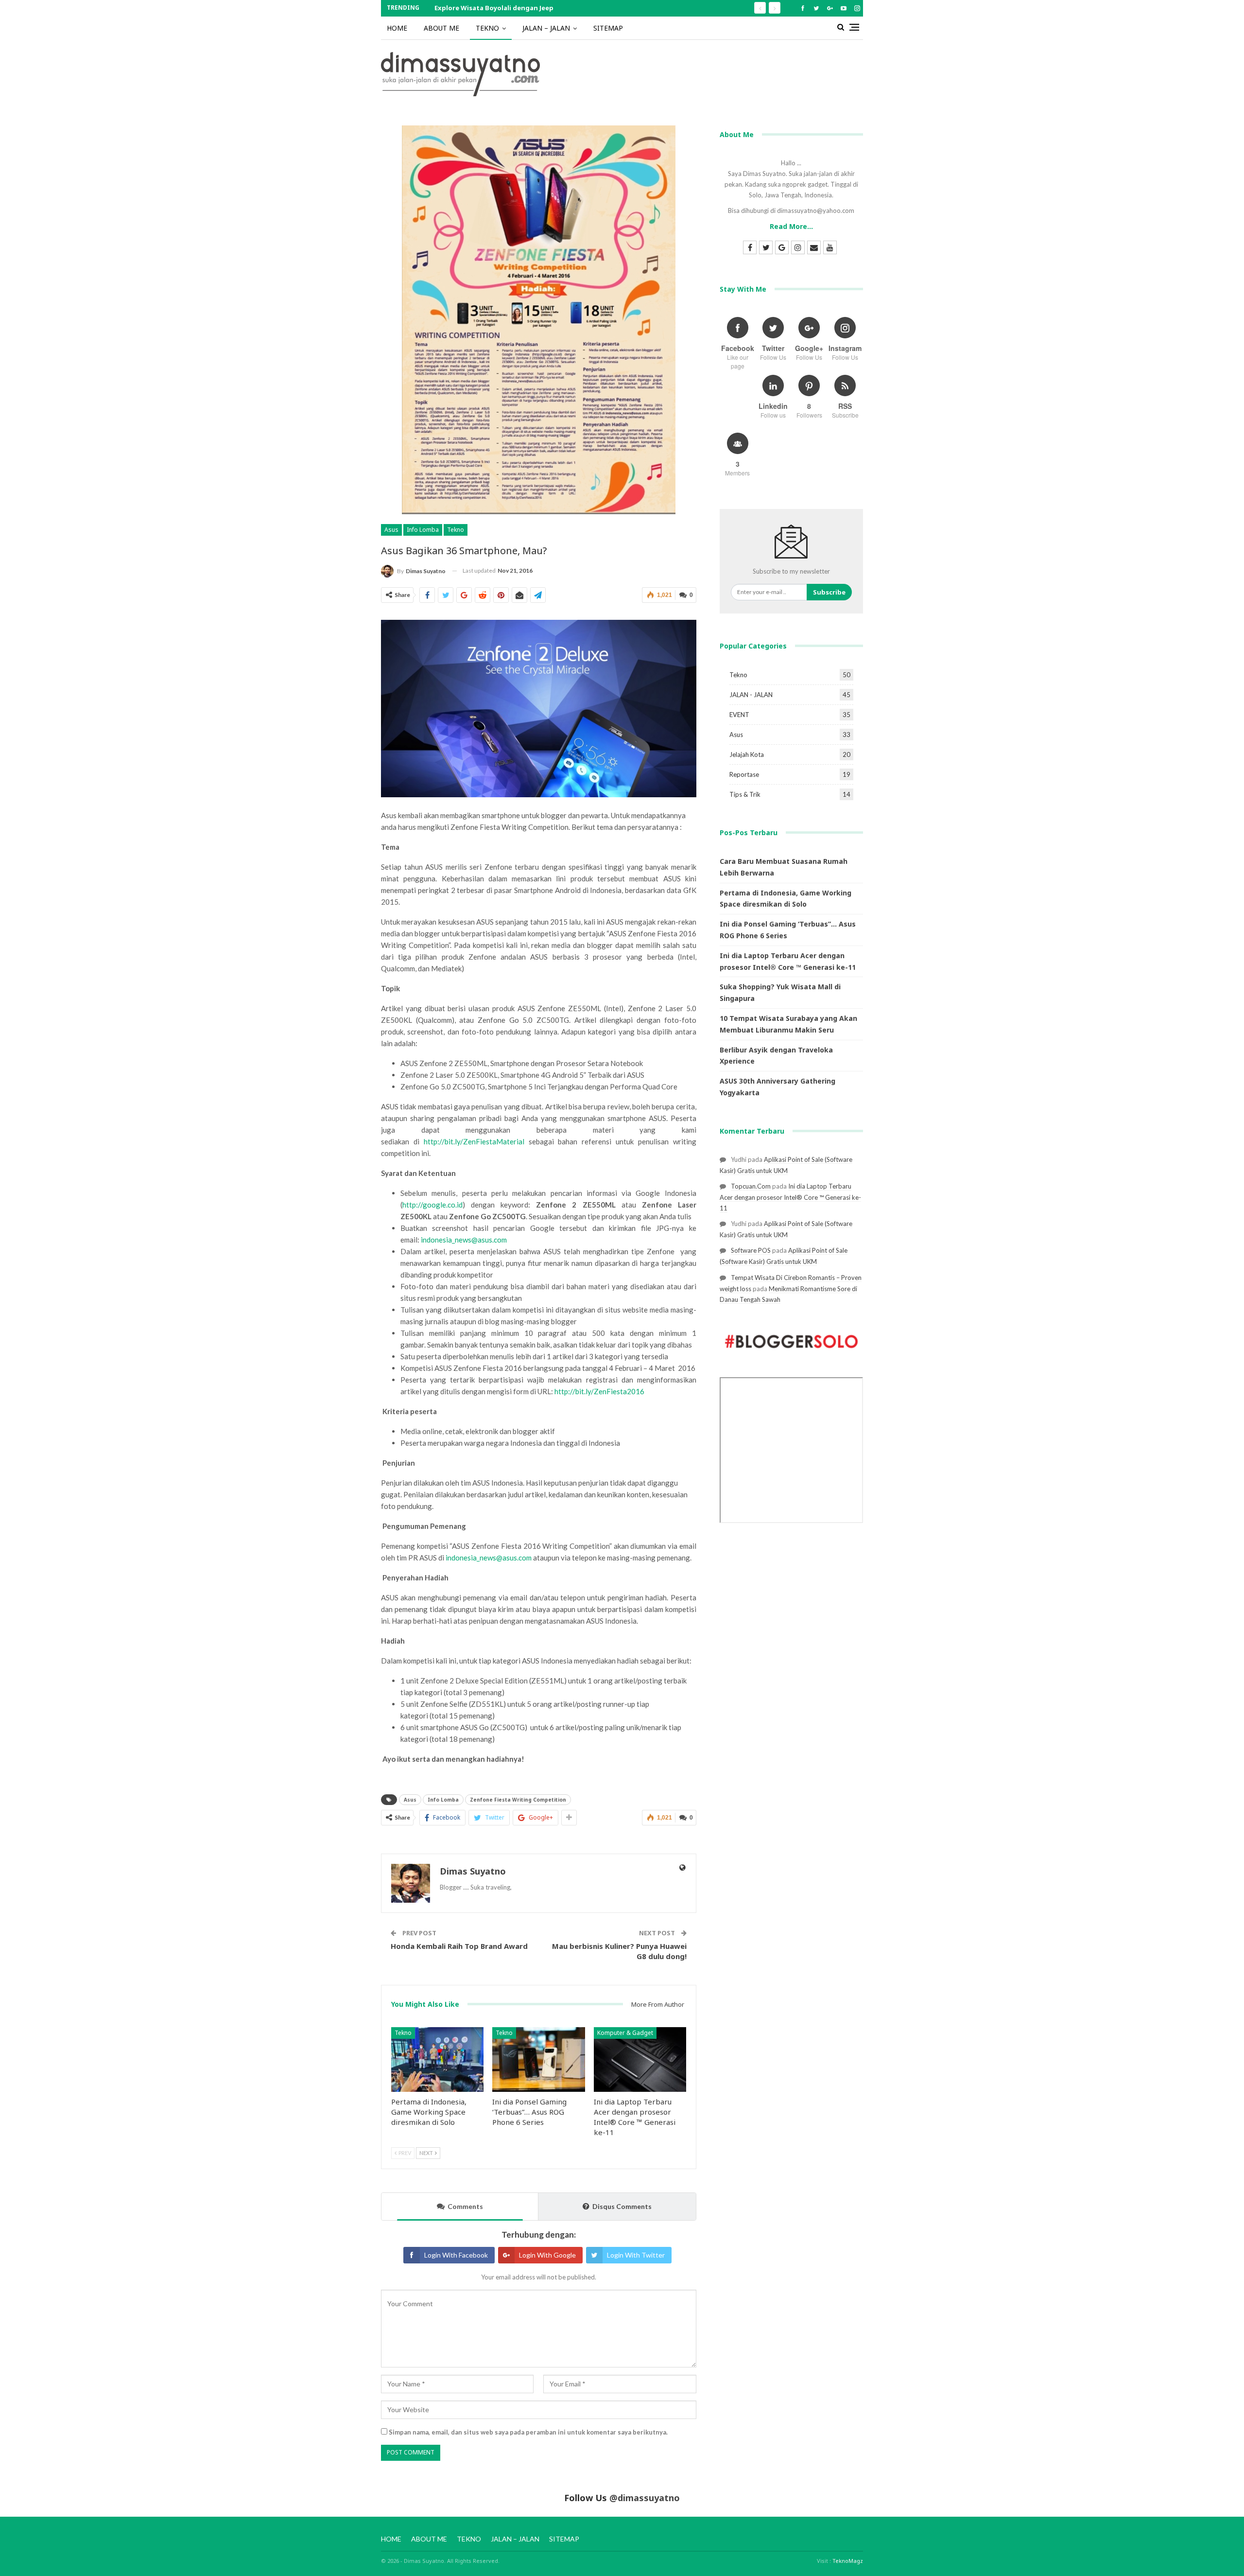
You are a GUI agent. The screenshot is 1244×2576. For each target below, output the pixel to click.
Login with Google (547, 2255)
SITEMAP (608, 28)
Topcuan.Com (751, 1186)
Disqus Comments (622, 2206)
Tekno (456, 530)
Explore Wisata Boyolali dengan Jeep (494, 8)
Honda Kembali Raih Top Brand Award (459, 1946)
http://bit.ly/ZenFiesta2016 (599, 1391)
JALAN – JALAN (546, 28)
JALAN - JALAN (751, 695)
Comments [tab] (465, 2206)
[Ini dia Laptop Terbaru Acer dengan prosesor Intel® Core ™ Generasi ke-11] (640, 2059)
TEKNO (487, 28)
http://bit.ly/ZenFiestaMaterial (474, 1141)
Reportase (744, 774)
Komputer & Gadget (625, 2033)
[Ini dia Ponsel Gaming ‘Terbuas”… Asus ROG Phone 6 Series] (538, 2059)
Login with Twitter (636, 2255)
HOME (397, 28)
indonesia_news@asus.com (464, 1240)
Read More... (791, 226)
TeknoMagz (848, 2561)
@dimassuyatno (645, 2498)
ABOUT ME (441, 28)
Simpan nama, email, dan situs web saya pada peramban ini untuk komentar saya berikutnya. (528, 2432)
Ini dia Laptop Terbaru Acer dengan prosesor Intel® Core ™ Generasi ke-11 (790, 1197)
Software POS (751, 1250)
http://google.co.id (432, 1205)
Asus (391, 530)
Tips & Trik (745, 794)
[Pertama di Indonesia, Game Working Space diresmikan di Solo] (437, 2059)
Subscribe (829, 592)
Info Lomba (423, 530)
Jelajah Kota (747, 754)
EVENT (739, 715)
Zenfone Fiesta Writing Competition (518, 1800)
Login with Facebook (456, 2255)
